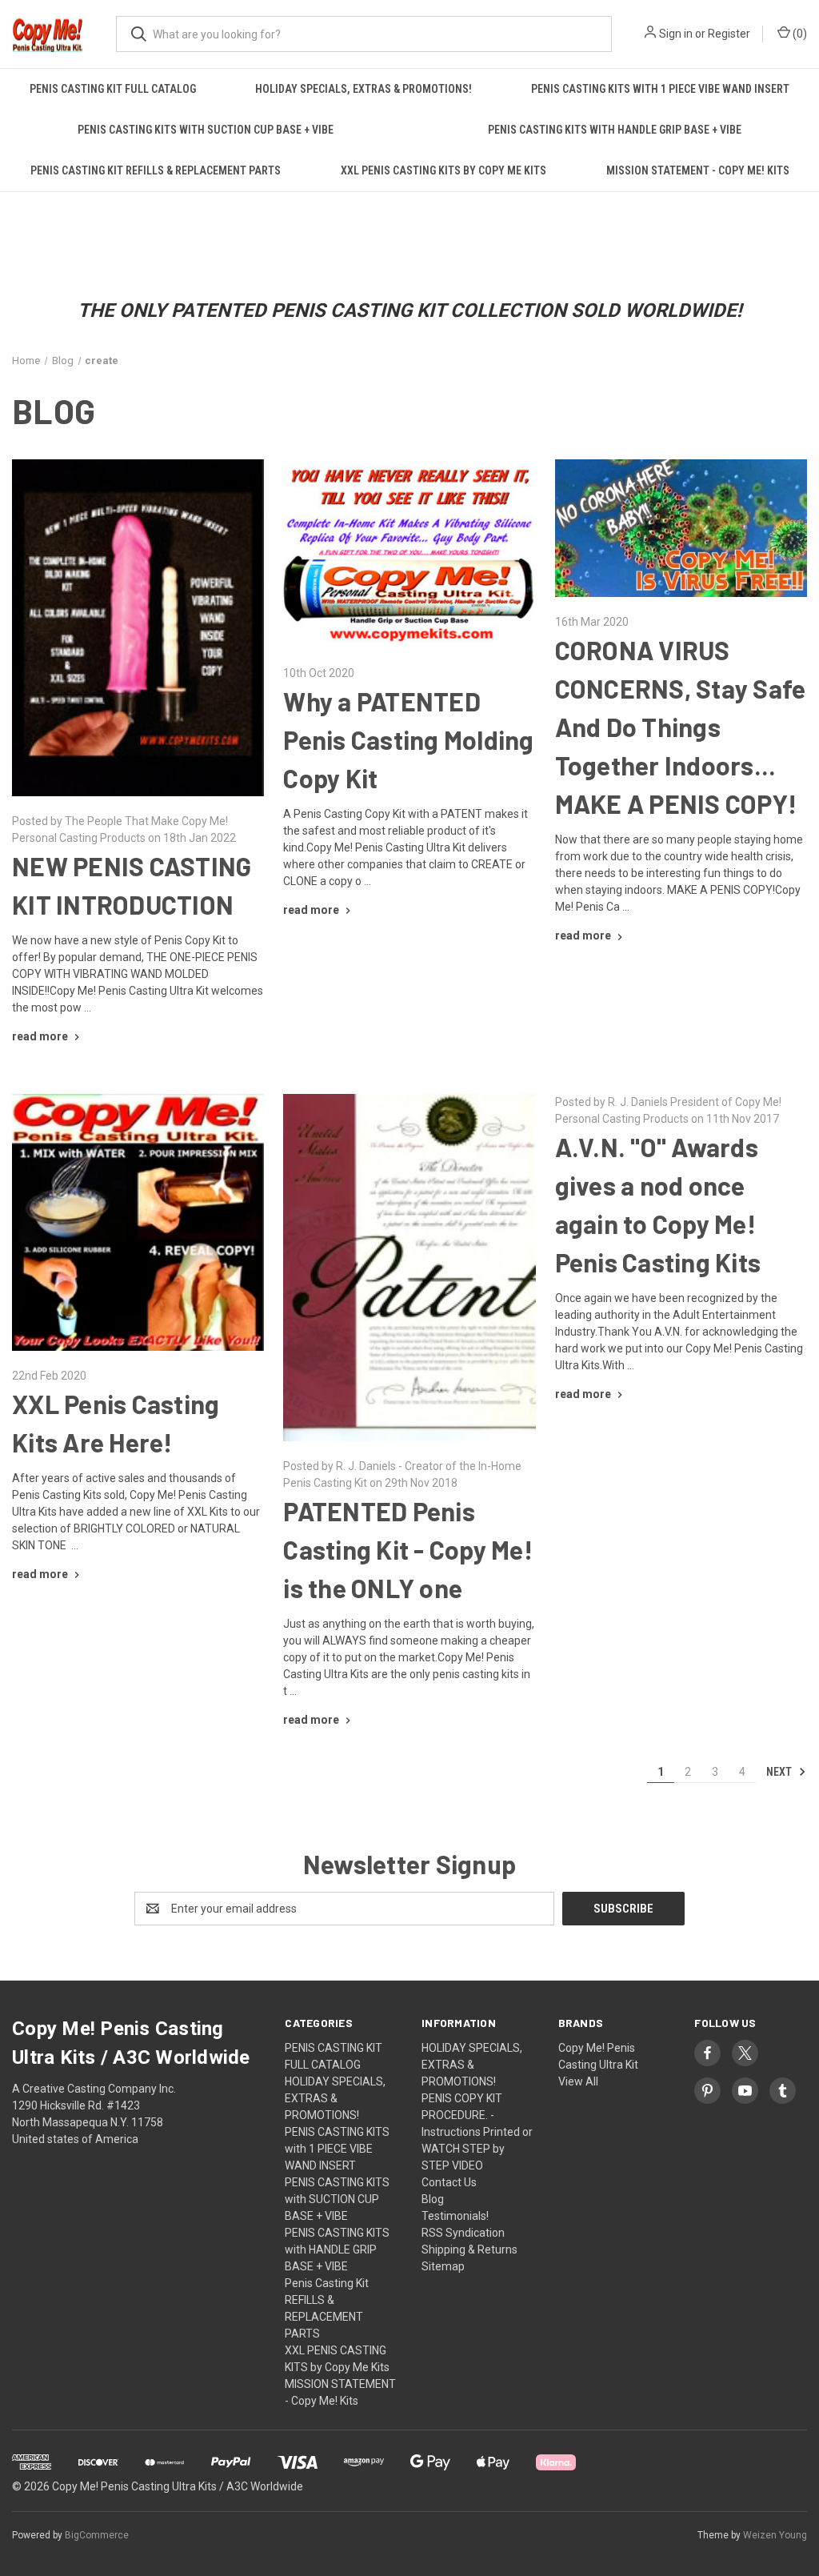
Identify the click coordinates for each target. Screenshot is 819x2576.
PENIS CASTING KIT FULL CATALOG (113, 89)
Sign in (676, 34)
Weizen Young (775, 2535)
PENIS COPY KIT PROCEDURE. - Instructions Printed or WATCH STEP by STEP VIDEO (477, 2132)
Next (780, 1772)
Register (729, 34)
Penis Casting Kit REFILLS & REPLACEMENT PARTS (156, 170)
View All (578, 2081)
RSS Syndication (463, 2233)
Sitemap (443, 2266)
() (799, 34)
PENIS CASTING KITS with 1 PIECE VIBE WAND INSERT (660, 89)
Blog (433, 2199)
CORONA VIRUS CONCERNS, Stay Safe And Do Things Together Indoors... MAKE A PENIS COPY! (681, 727)
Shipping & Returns (469, 2249)
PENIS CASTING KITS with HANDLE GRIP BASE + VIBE (337, 2249)
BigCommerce (97, 2535)
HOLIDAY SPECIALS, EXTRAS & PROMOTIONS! (364, 89)
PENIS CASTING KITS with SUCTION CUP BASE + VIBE (206, 130)
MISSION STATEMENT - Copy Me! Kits (698, 170)
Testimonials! (455, 2216)
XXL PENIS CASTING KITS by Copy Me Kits (443, 170)
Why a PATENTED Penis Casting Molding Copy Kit (408, 739)
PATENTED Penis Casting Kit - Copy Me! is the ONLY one (408, 1549)
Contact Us (449, 2182)
